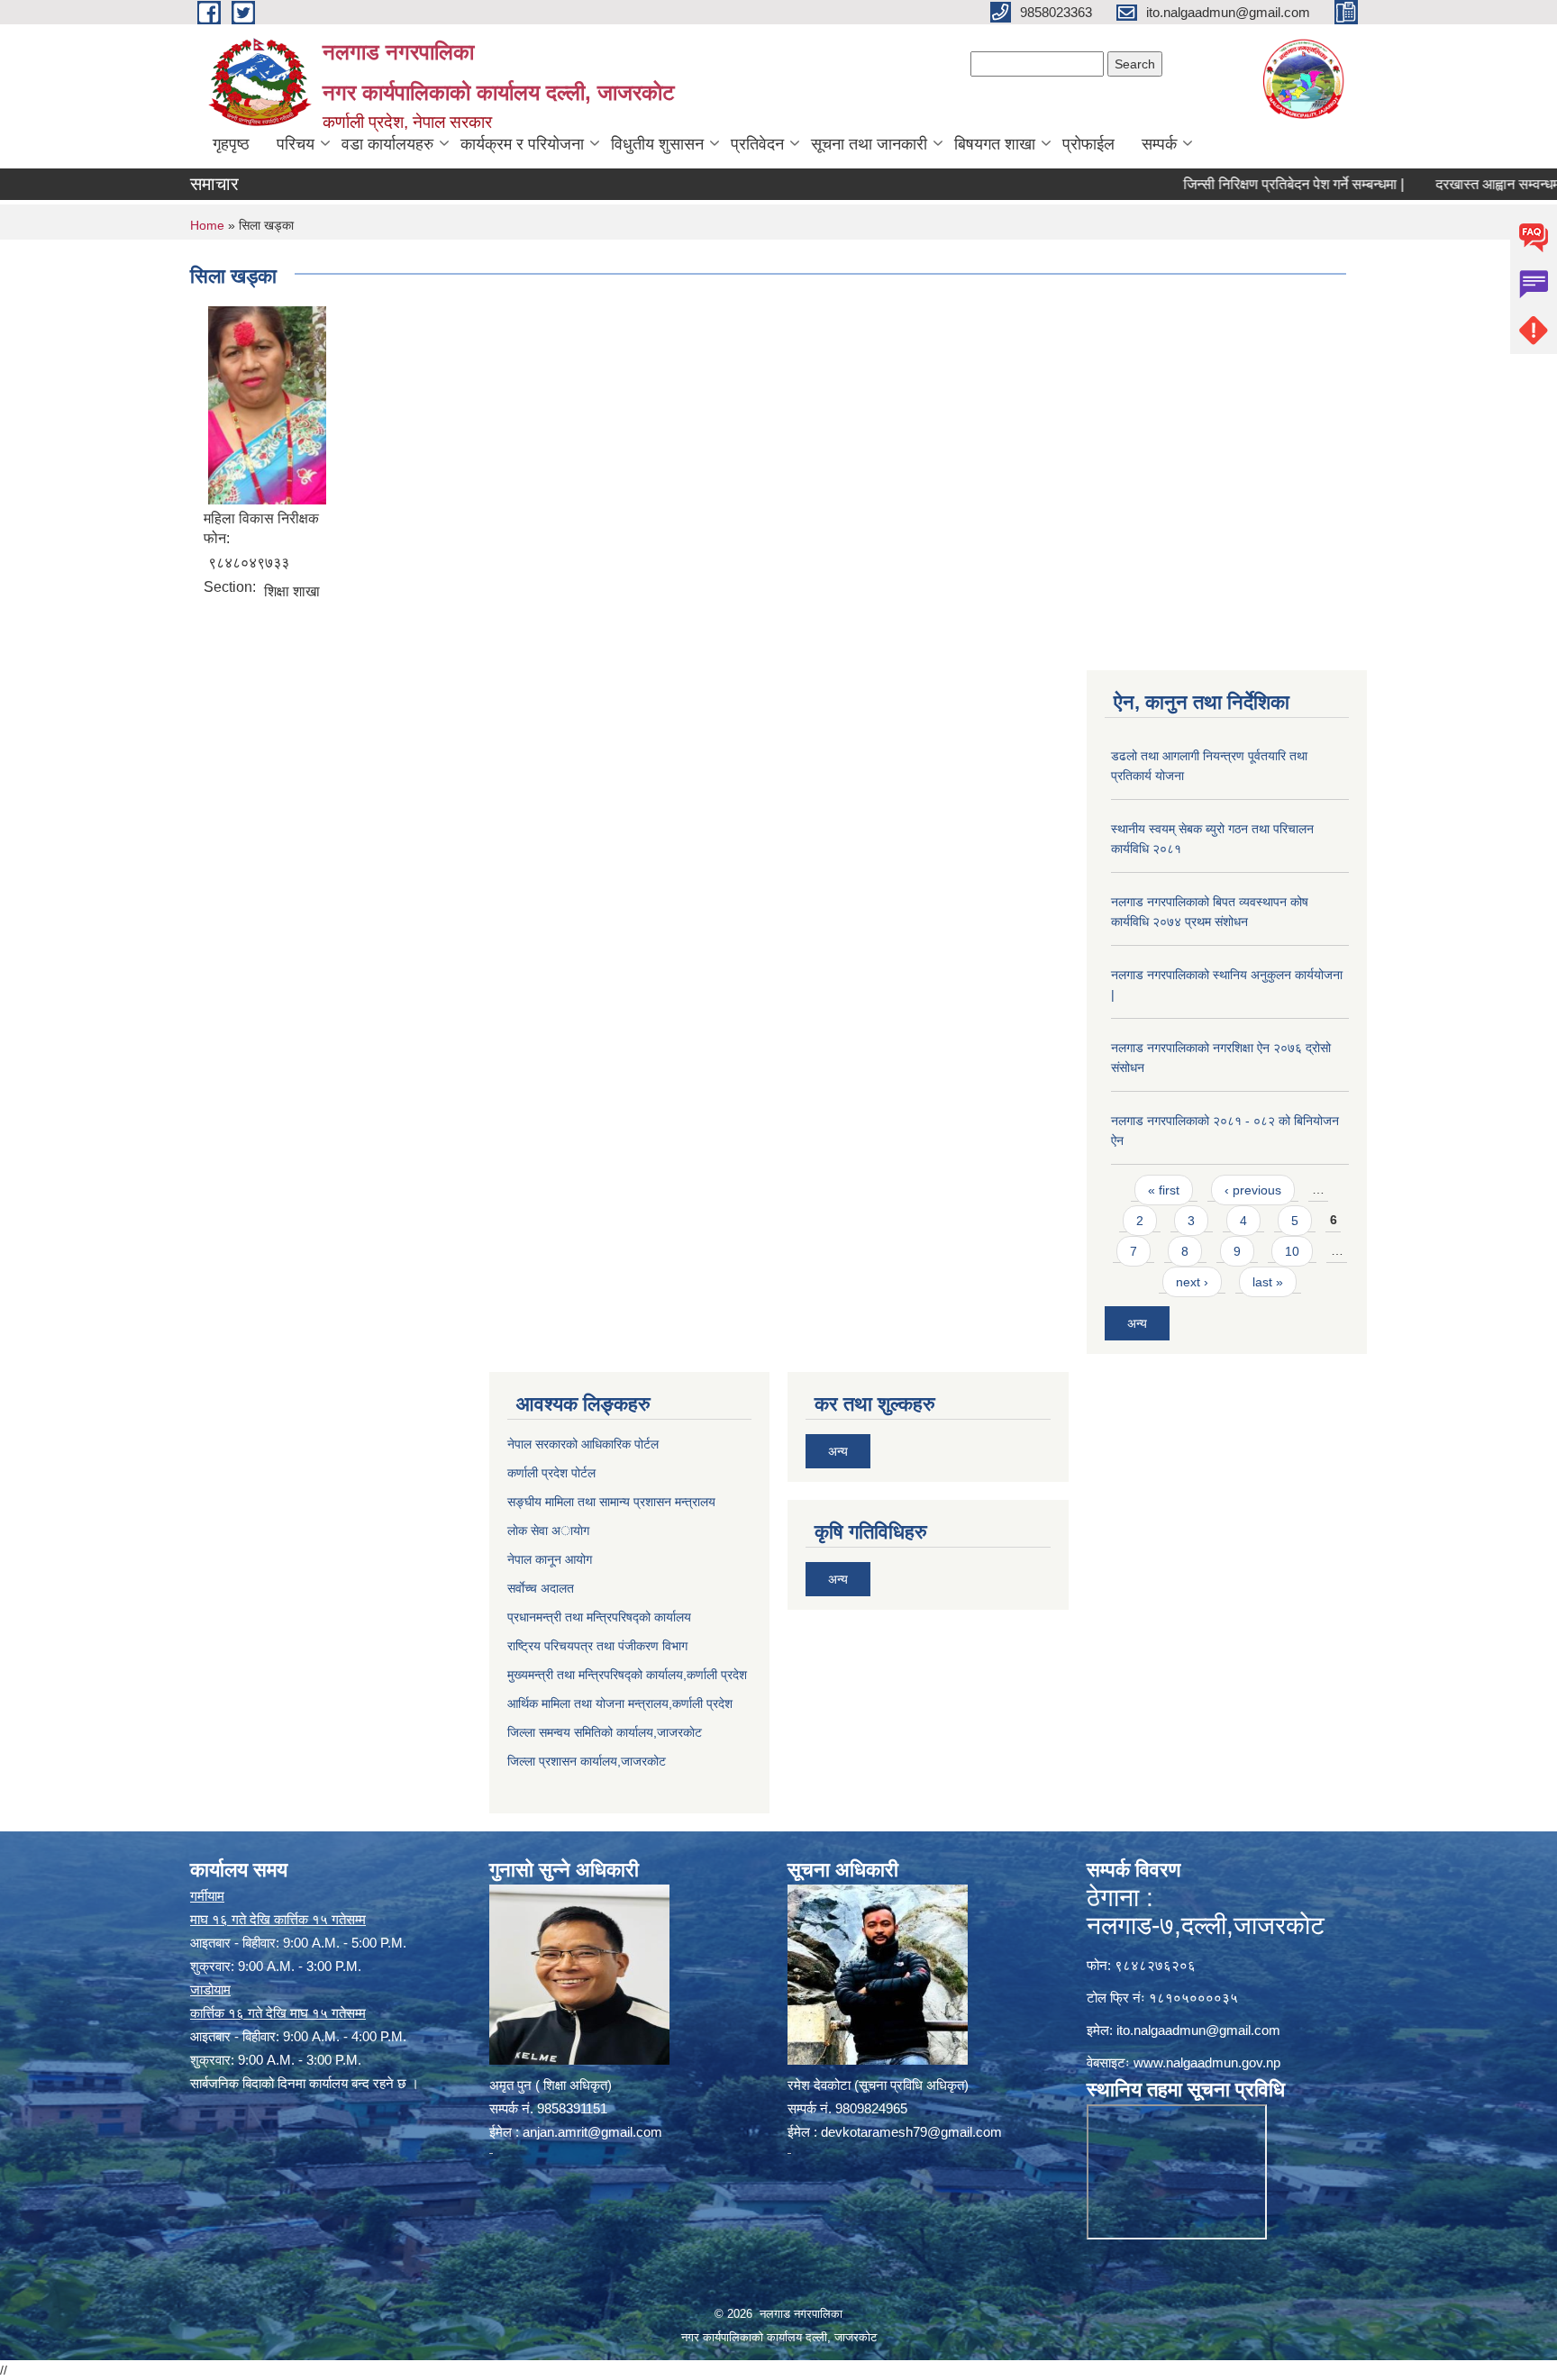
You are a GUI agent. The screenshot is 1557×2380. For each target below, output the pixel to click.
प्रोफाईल (1088, 144)
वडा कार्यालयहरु (387, 144)
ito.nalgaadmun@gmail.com (1198, 2030)
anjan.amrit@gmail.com (592, 2132)
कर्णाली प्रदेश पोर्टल (551, 1473)
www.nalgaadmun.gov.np (1207, 2062)
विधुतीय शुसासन (657, 144)
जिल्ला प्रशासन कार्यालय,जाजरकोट (587, 1761)
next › (1192, 1282)
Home (207, 225)
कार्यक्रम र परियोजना (522, 144)
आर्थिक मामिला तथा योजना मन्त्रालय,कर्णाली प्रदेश (620, 1703)
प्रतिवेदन (757, 144)
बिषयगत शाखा (995, 144)
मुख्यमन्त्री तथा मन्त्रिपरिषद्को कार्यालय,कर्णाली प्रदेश (627, 1675)
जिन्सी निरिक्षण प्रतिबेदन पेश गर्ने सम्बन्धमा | (1242, 184)
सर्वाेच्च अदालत (541, 1588)
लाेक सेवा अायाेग (548, 1531)
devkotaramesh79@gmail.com (911, 2132)
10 (1292, 1251)
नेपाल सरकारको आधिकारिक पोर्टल (583, 1444)
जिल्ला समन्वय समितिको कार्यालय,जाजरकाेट (605, 1732)
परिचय (296, 144)
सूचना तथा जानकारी (869, 144)
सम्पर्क (1159, 144)
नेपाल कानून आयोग (550, 1559)
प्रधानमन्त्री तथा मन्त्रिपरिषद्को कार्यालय (599, 1617)
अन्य (1137, 1323)
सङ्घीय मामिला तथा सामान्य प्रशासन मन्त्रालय (611, 1502)
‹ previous (1253, 1190)
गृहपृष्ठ (231, 144)
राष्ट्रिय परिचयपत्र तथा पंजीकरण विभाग (597, 1646)
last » (1268, 1282)
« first (1164, 1190)
